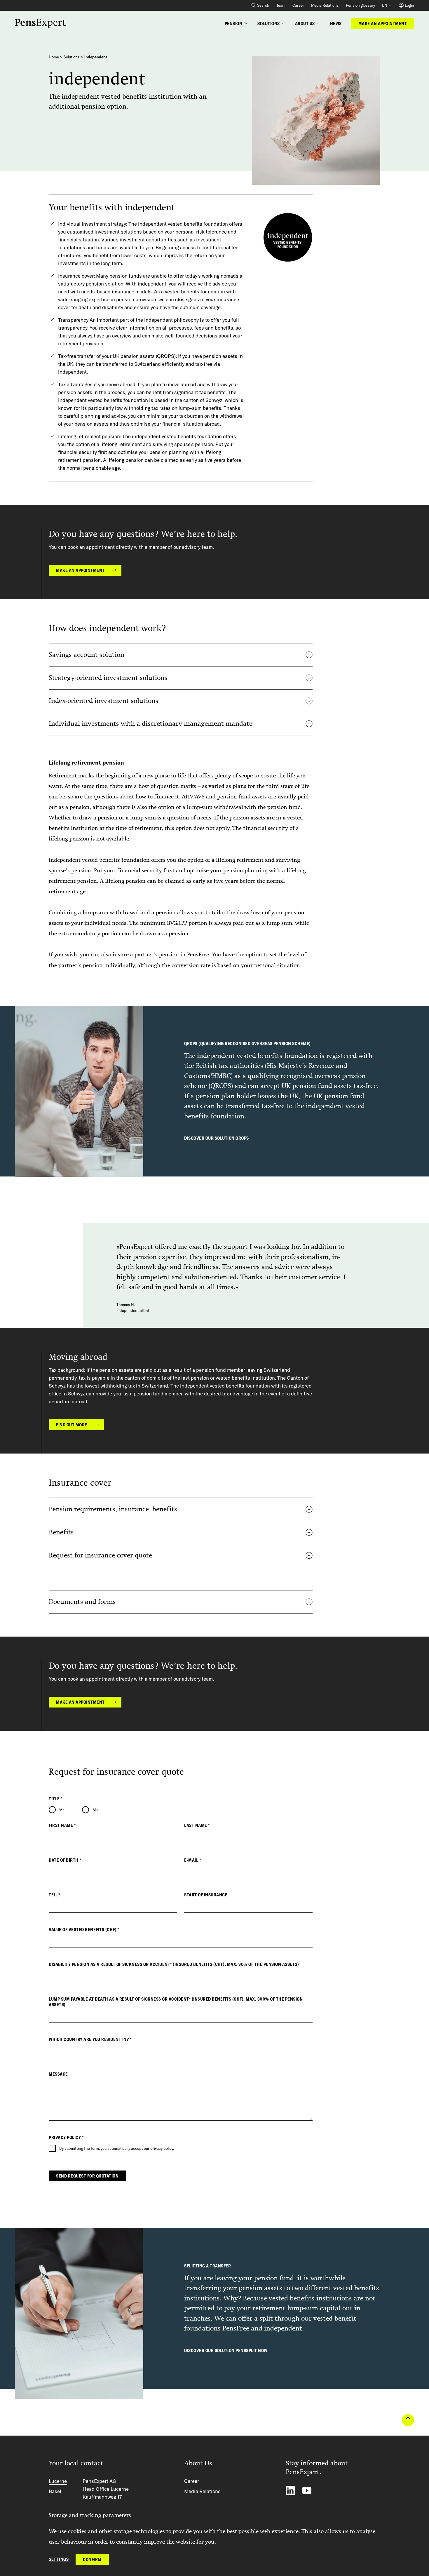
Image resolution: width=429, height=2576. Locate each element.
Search (263, 5)
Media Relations (325, 5)
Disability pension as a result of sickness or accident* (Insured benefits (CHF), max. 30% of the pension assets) (174, 1964)
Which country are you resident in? (90, 2039)
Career (298, 5)
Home (54, 57)
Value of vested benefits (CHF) (84, 1930)
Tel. (54, 1895)
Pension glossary (360, 5)
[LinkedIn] (290, 2490)
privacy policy (162, 2148)
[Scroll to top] (408, 2420)
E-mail (192, 1860)
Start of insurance (206, 1895)
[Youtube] (307, 2490)
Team (281, 5)
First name (62, 1825)
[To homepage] (40, 24)
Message (58, 2074)
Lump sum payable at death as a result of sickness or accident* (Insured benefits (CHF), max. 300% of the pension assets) (176, 2002)
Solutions (72, 57)
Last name (197, 1825)
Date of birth (65, 1860)
